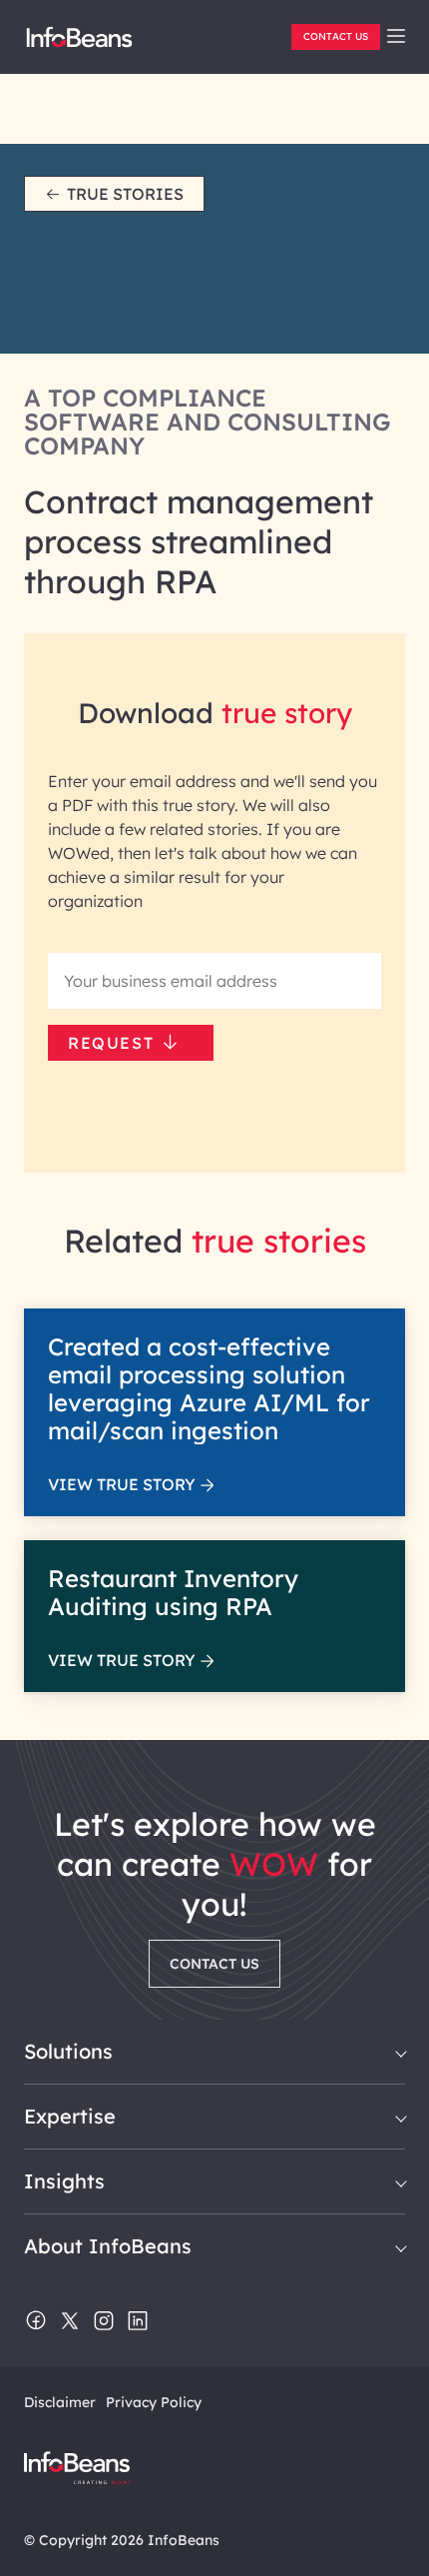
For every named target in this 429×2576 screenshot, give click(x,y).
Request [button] (111, 1043)
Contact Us (336, 36)
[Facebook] (36, 2322)
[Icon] (396, 37)
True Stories (125, 194)
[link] (396, 36)
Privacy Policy (154, 2402)
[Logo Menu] (79, 45)
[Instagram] (104, 2322)
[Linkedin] (138, 2322)
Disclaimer (60, 2402)
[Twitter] (70, 2322)
